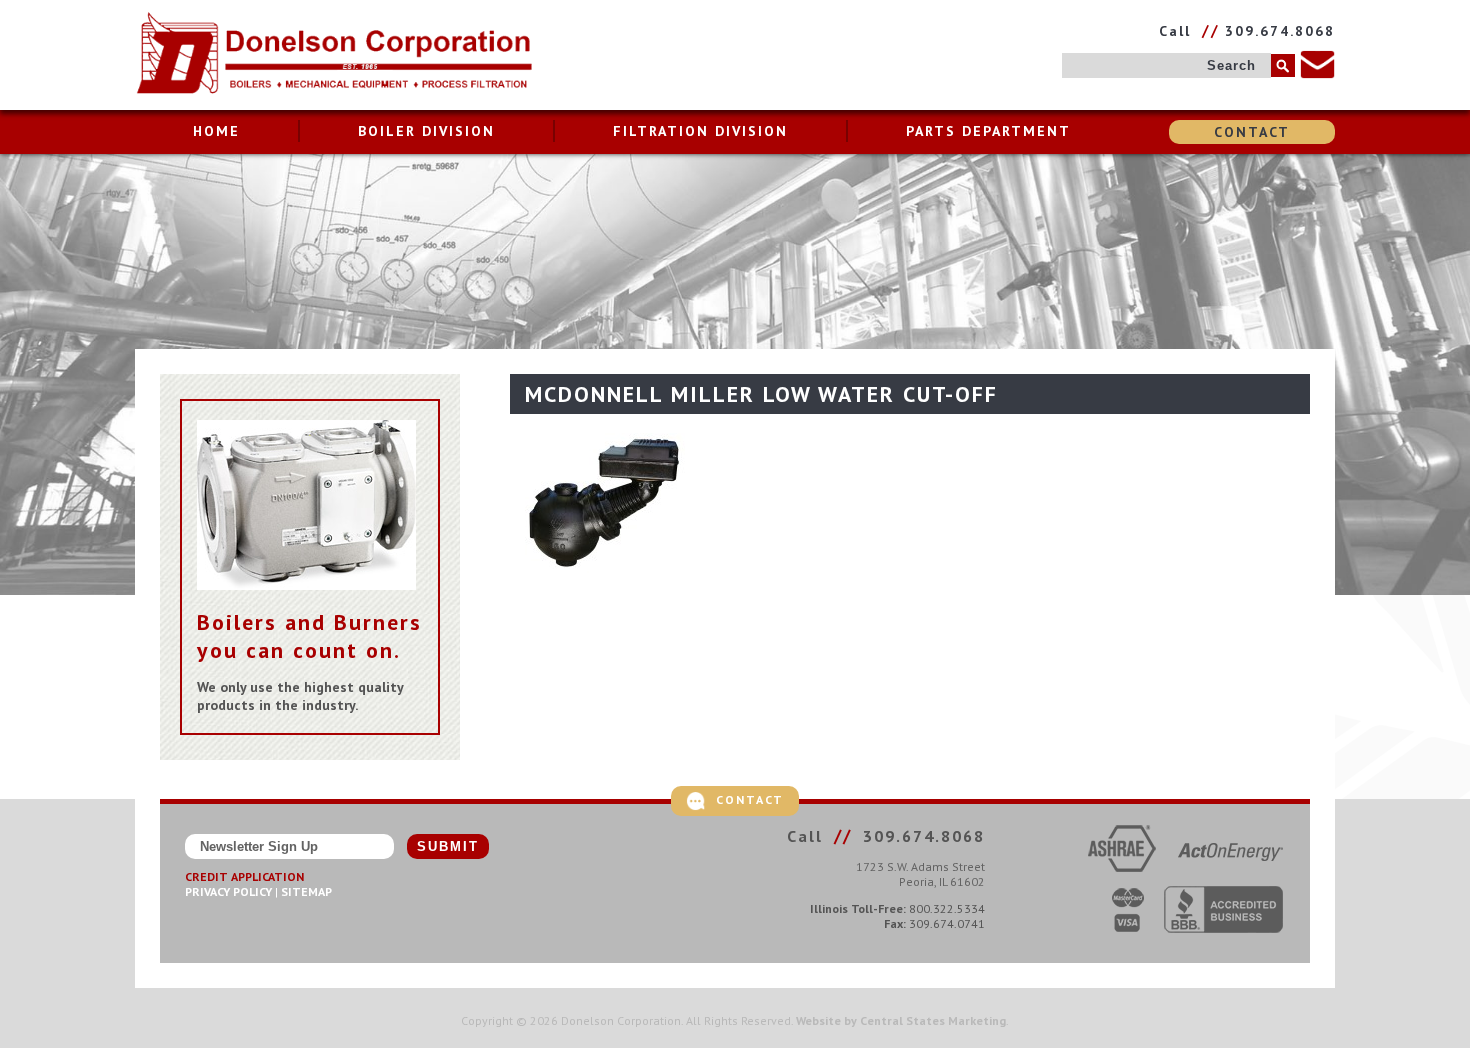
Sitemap (306, 891)
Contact (1252, 132)
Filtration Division (700, 131)
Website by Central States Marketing (901, 1020)
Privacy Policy (228, 891)
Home (216, 131)
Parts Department (988, 131)
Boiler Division (426, 131)
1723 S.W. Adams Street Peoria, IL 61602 (920, 874)
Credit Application (244, 876)
